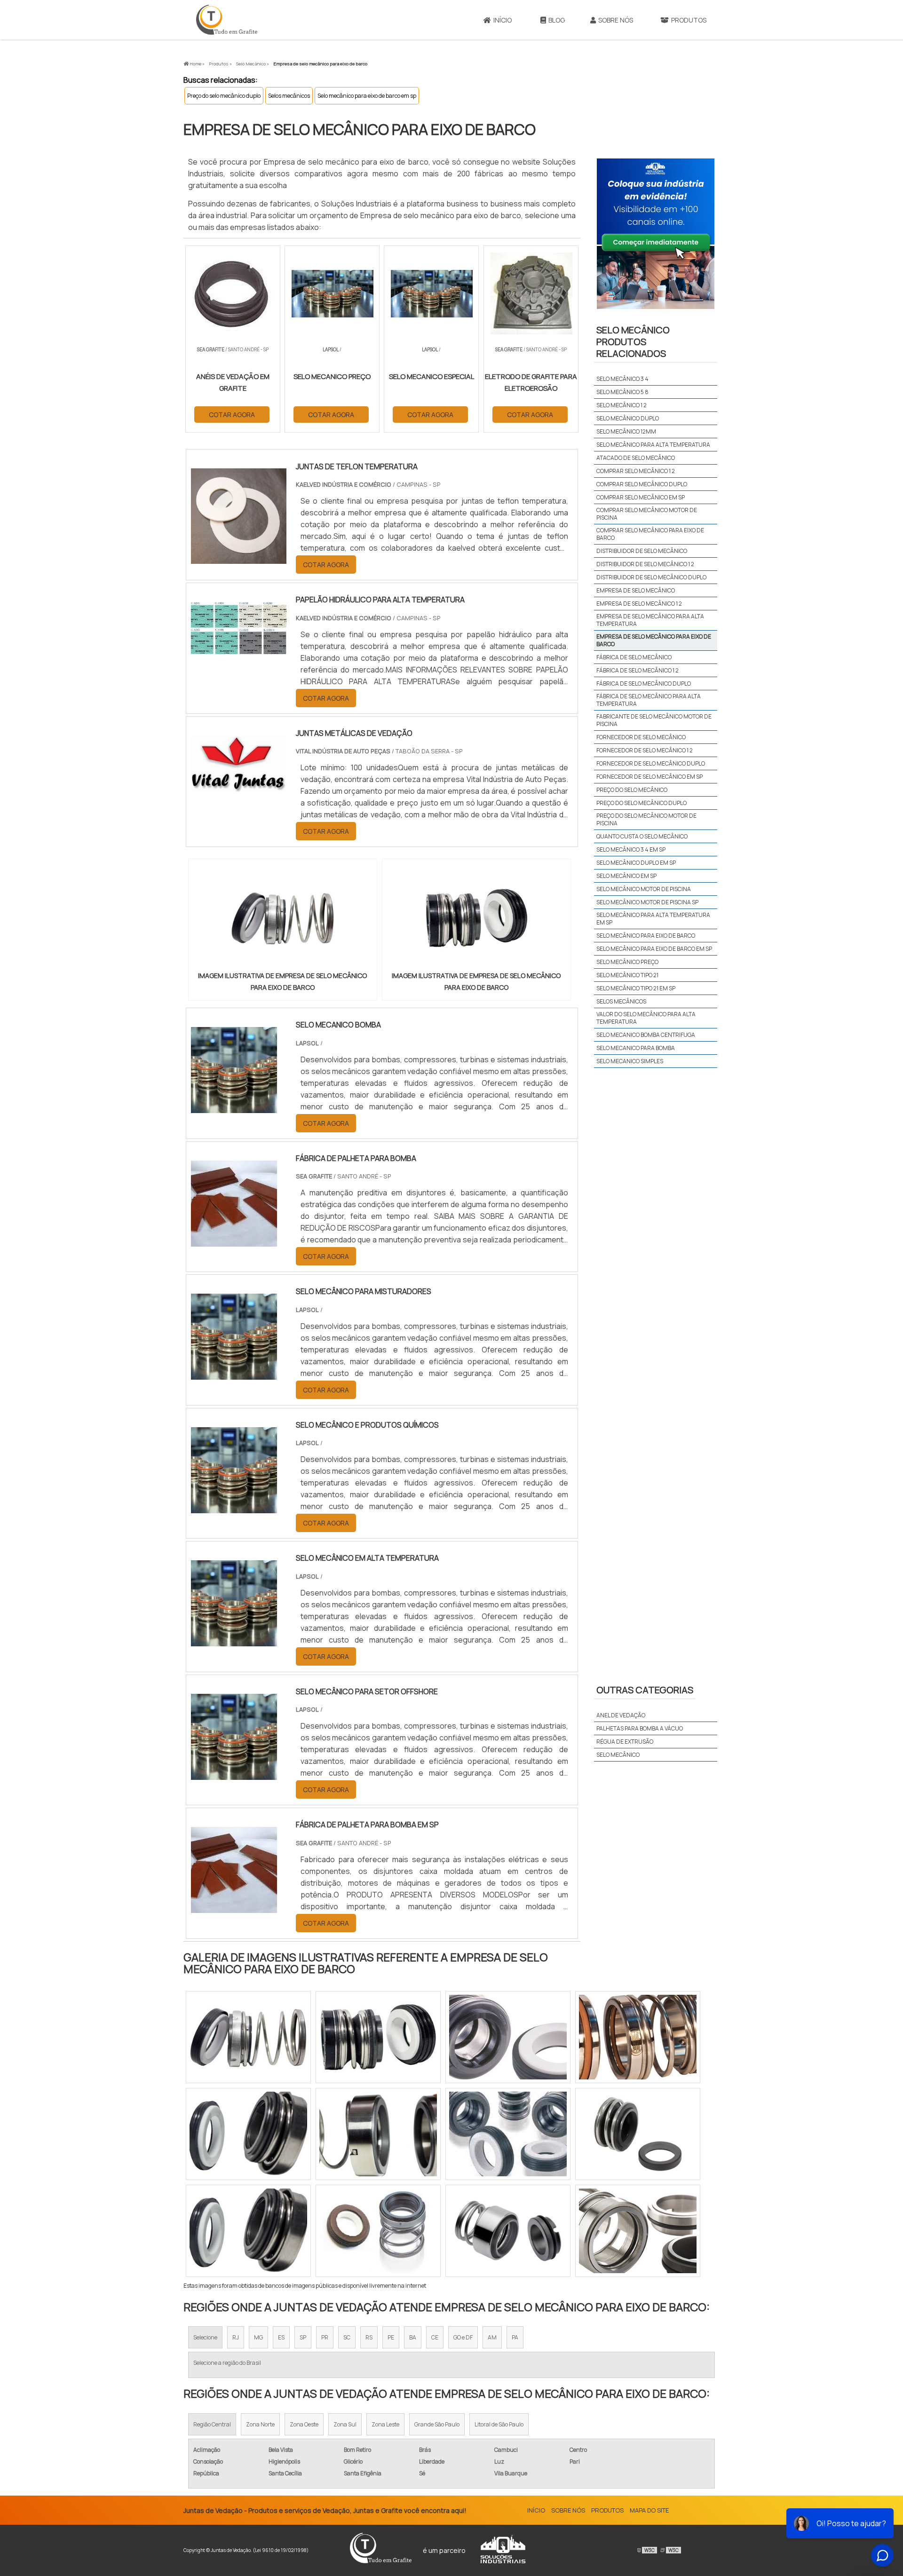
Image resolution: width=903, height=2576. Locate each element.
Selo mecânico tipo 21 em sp (636, 988)
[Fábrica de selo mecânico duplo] (378, 2134)
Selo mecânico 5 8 (622, 392)
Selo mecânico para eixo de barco (646, 936)
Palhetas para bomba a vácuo (640, 1728)
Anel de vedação (621, 1715)
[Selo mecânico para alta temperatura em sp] (638, 2231)
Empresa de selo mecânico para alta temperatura (650, 620)
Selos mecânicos (289, 96)
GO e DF (463, 2337)
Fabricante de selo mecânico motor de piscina (654, 720)
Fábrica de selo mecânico (634, 657)
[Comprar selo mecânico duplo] (508, 2231)
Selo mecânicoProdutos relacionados (633, 342)
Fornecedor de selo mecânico (641, 737)
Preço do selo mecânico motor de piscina (646, 819)
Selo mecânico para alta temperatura (653, 445)
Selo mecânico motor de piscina (644, 889)
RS (369, 2337)
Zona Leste (385, 2424)
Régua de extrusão (625, 1742)
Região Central (212, 2424)
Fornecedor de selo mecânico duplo (651, 763)
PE (391, 2337)
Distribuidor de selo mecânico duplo (651, 577)
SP (303, 2337)
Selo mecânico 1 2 (622, 405)
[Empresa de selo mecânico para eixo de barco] (283, 918)
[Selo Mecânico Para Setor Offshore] (234, 1774)
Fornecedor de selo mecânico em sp (650, 777)
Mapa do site (649, 2510)
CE (435, 2337)
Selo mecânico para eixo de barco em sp (367, 96)
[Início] (227, 20)
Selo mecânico (618, 1755)
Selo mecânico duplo (628, 418)
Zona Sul (345, 2424)
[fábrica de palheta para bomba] (234, 1241)
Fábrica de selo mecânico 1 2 (638, 670)
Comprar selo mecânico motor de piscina (647, 514)
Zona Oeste (304, 2424)
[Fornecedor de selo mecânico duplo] (638, 2037)
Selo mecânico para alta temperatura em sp (653, 919)
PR (325, 2337)
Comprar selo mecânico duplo (642, 484)
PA (515, 2337)
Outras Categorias (645, 1690)
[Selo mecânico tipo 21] (248, 2037)
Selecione (205, 2337)
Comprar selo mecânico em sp (641, 497)
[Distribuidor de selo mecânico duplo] (248, 2231)
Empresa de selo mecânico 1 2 (639, 604)
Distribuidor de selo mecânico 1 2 (645, 564)
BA (413, 2337)
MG (258, 2337)
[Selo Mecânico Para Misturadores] (234, 1374)
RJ (236, 2337)
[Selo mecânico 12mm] (378, 2231)
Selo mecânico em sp (626, 876)
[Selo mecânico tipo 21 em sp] (508, 2037)
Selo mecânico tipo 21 (627, 975)
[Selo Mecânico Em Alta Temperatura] (234, 1640)
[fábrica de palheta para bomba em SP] (234, 1907)
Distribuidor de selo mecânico (642, 551)
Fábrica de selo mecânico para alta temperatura (649, 700)
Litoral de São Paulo (499, 2424)
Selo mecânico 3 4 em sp (631, 849)
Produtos (689, 20)
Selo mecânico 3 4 (622, 379)
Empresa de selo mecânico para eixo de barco (654, 640)
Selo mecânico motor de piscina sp (647, 902)
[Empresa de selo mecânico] (248, 2134)
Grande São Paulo (437, 2424)
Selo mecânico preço (627, 962)
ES (281, 2337)
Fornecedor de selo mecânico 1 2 (645, 750)
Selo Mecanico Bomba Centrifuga (646, 1035)
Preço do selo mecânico (632, 790)
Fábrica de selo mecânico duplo (644, 684)
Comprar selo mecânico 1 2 (636, 471)
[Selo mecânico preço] (378, 2037)
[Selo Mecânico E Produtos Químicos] (234, 1507)
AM (492, 2337)
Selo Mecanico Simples (630, 1061)
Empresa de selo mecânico (636, 590)
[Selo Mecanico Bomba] (234, 1107)
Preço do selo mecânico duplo (224, 96)
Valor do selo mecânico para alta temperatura (646, 1018)
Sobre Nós (616, 20)
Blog (557, 20)
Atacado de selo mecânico (636, 458)
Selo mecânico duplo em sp (636, 863)
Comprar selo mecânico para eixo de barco (650, 534)
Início (503, 20)
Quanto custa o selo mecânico (642, 836)
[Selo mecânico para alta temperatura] (508, 2134)
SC (347, 2337)
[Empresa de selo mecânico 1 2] (638, 2134)
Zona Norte (260, 2424)
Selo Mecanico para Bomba (636, 1048)
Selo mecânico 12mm (626, 431)
